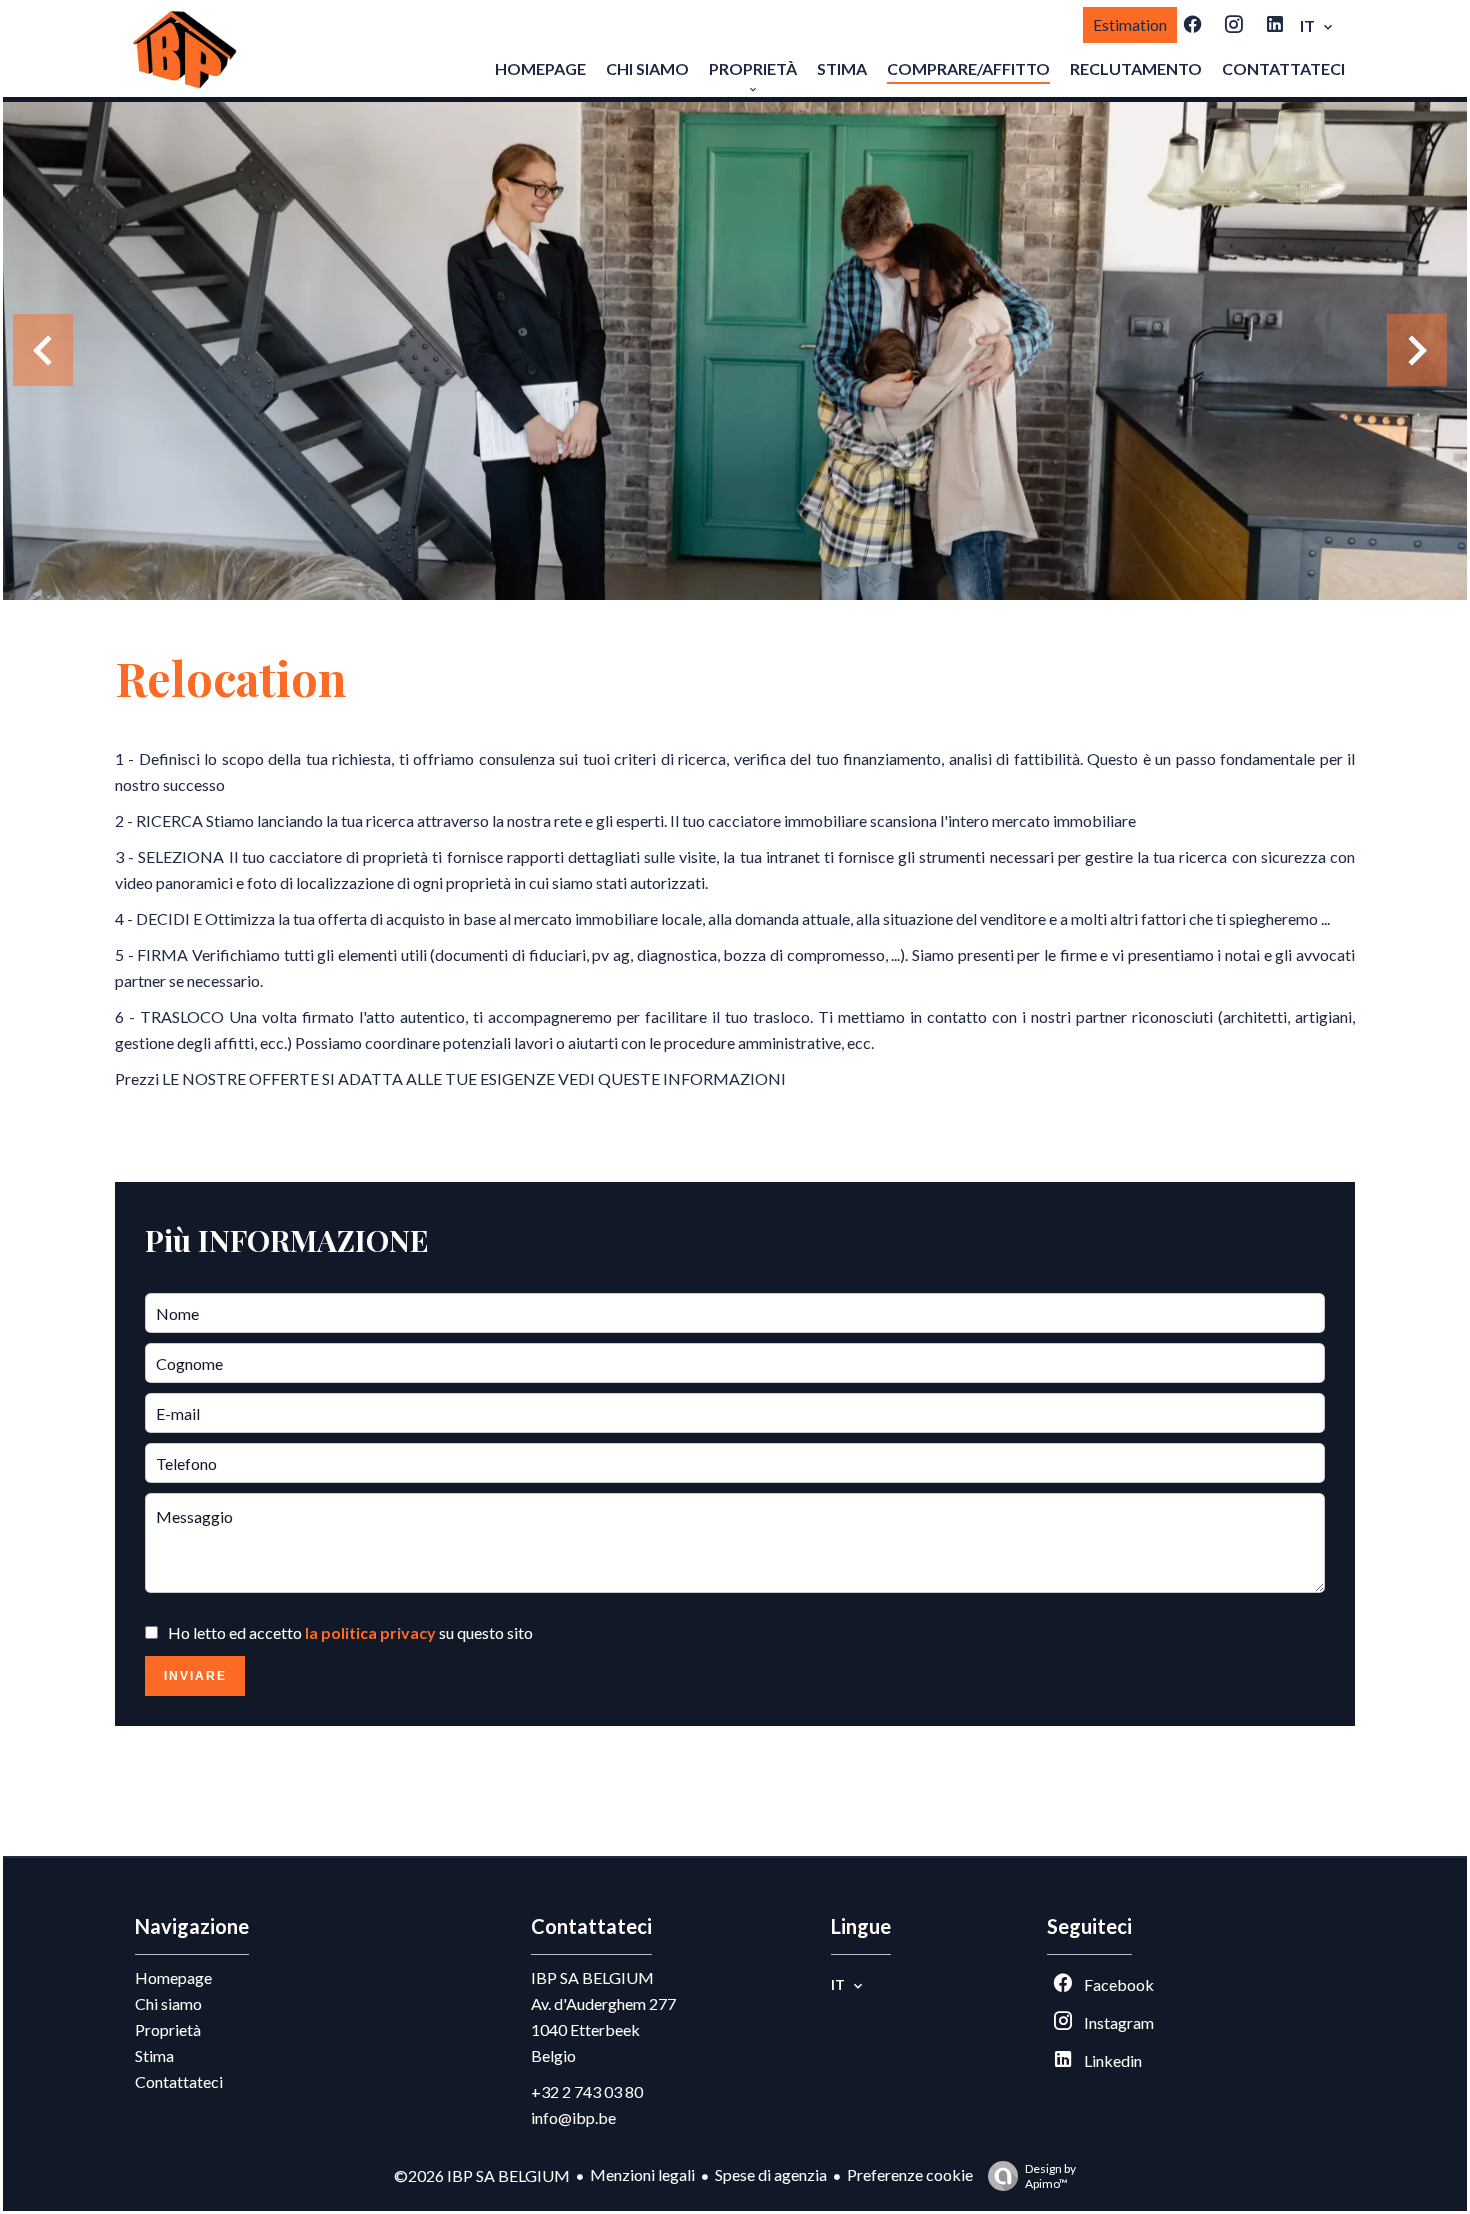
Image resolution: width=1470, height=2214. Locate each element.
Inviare (195, 1676)
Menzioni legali (642, 2174)
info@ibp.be (573, 2117)
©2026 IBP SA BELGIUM (482, 2175)
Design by (1050, 2176)
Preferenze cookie (910, 2174)
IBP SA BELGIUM (592, 1977)
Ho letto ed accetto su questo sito (350, 1632)
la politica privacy (370, 1632)
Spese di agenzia (771, 2174)
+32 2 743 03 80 (587, 2091)
